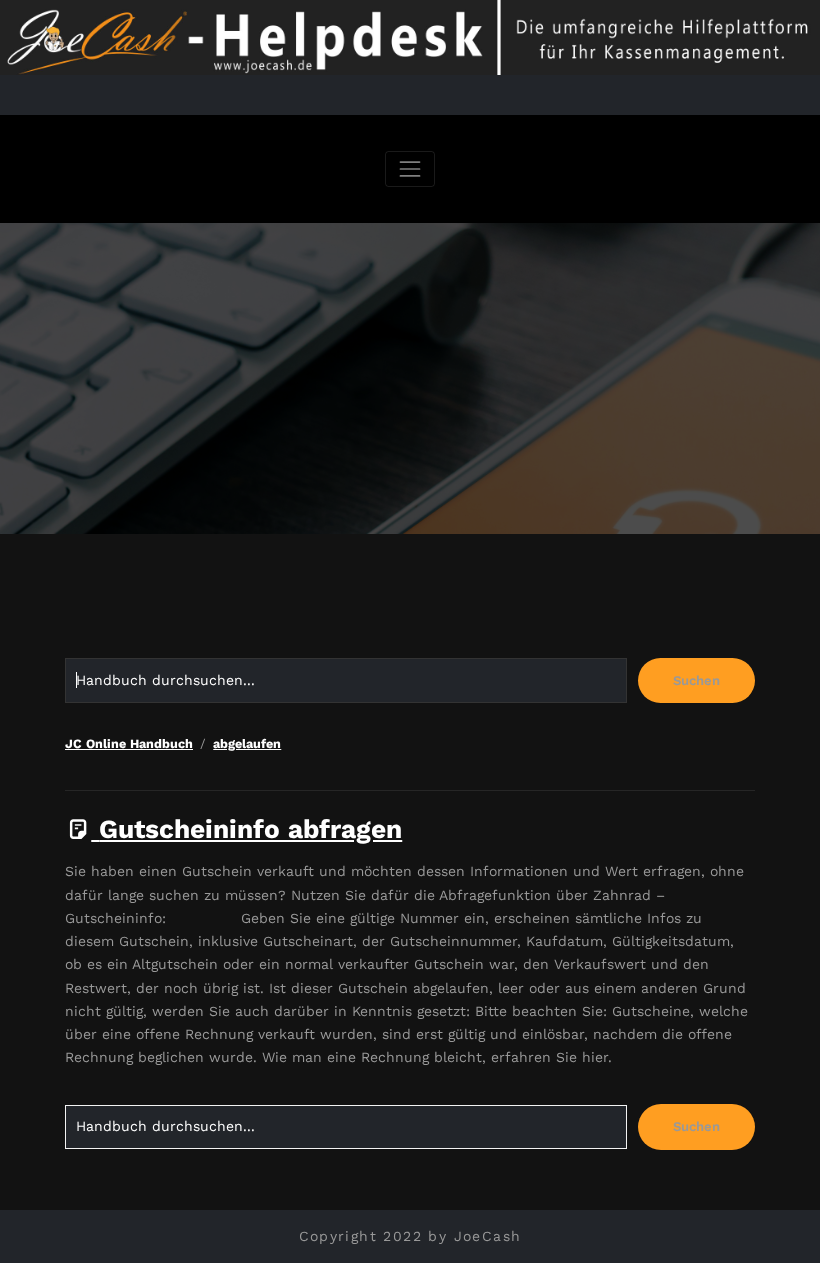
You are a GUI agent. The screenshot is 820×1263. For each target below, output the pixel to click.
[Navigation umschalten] (409, 168)
